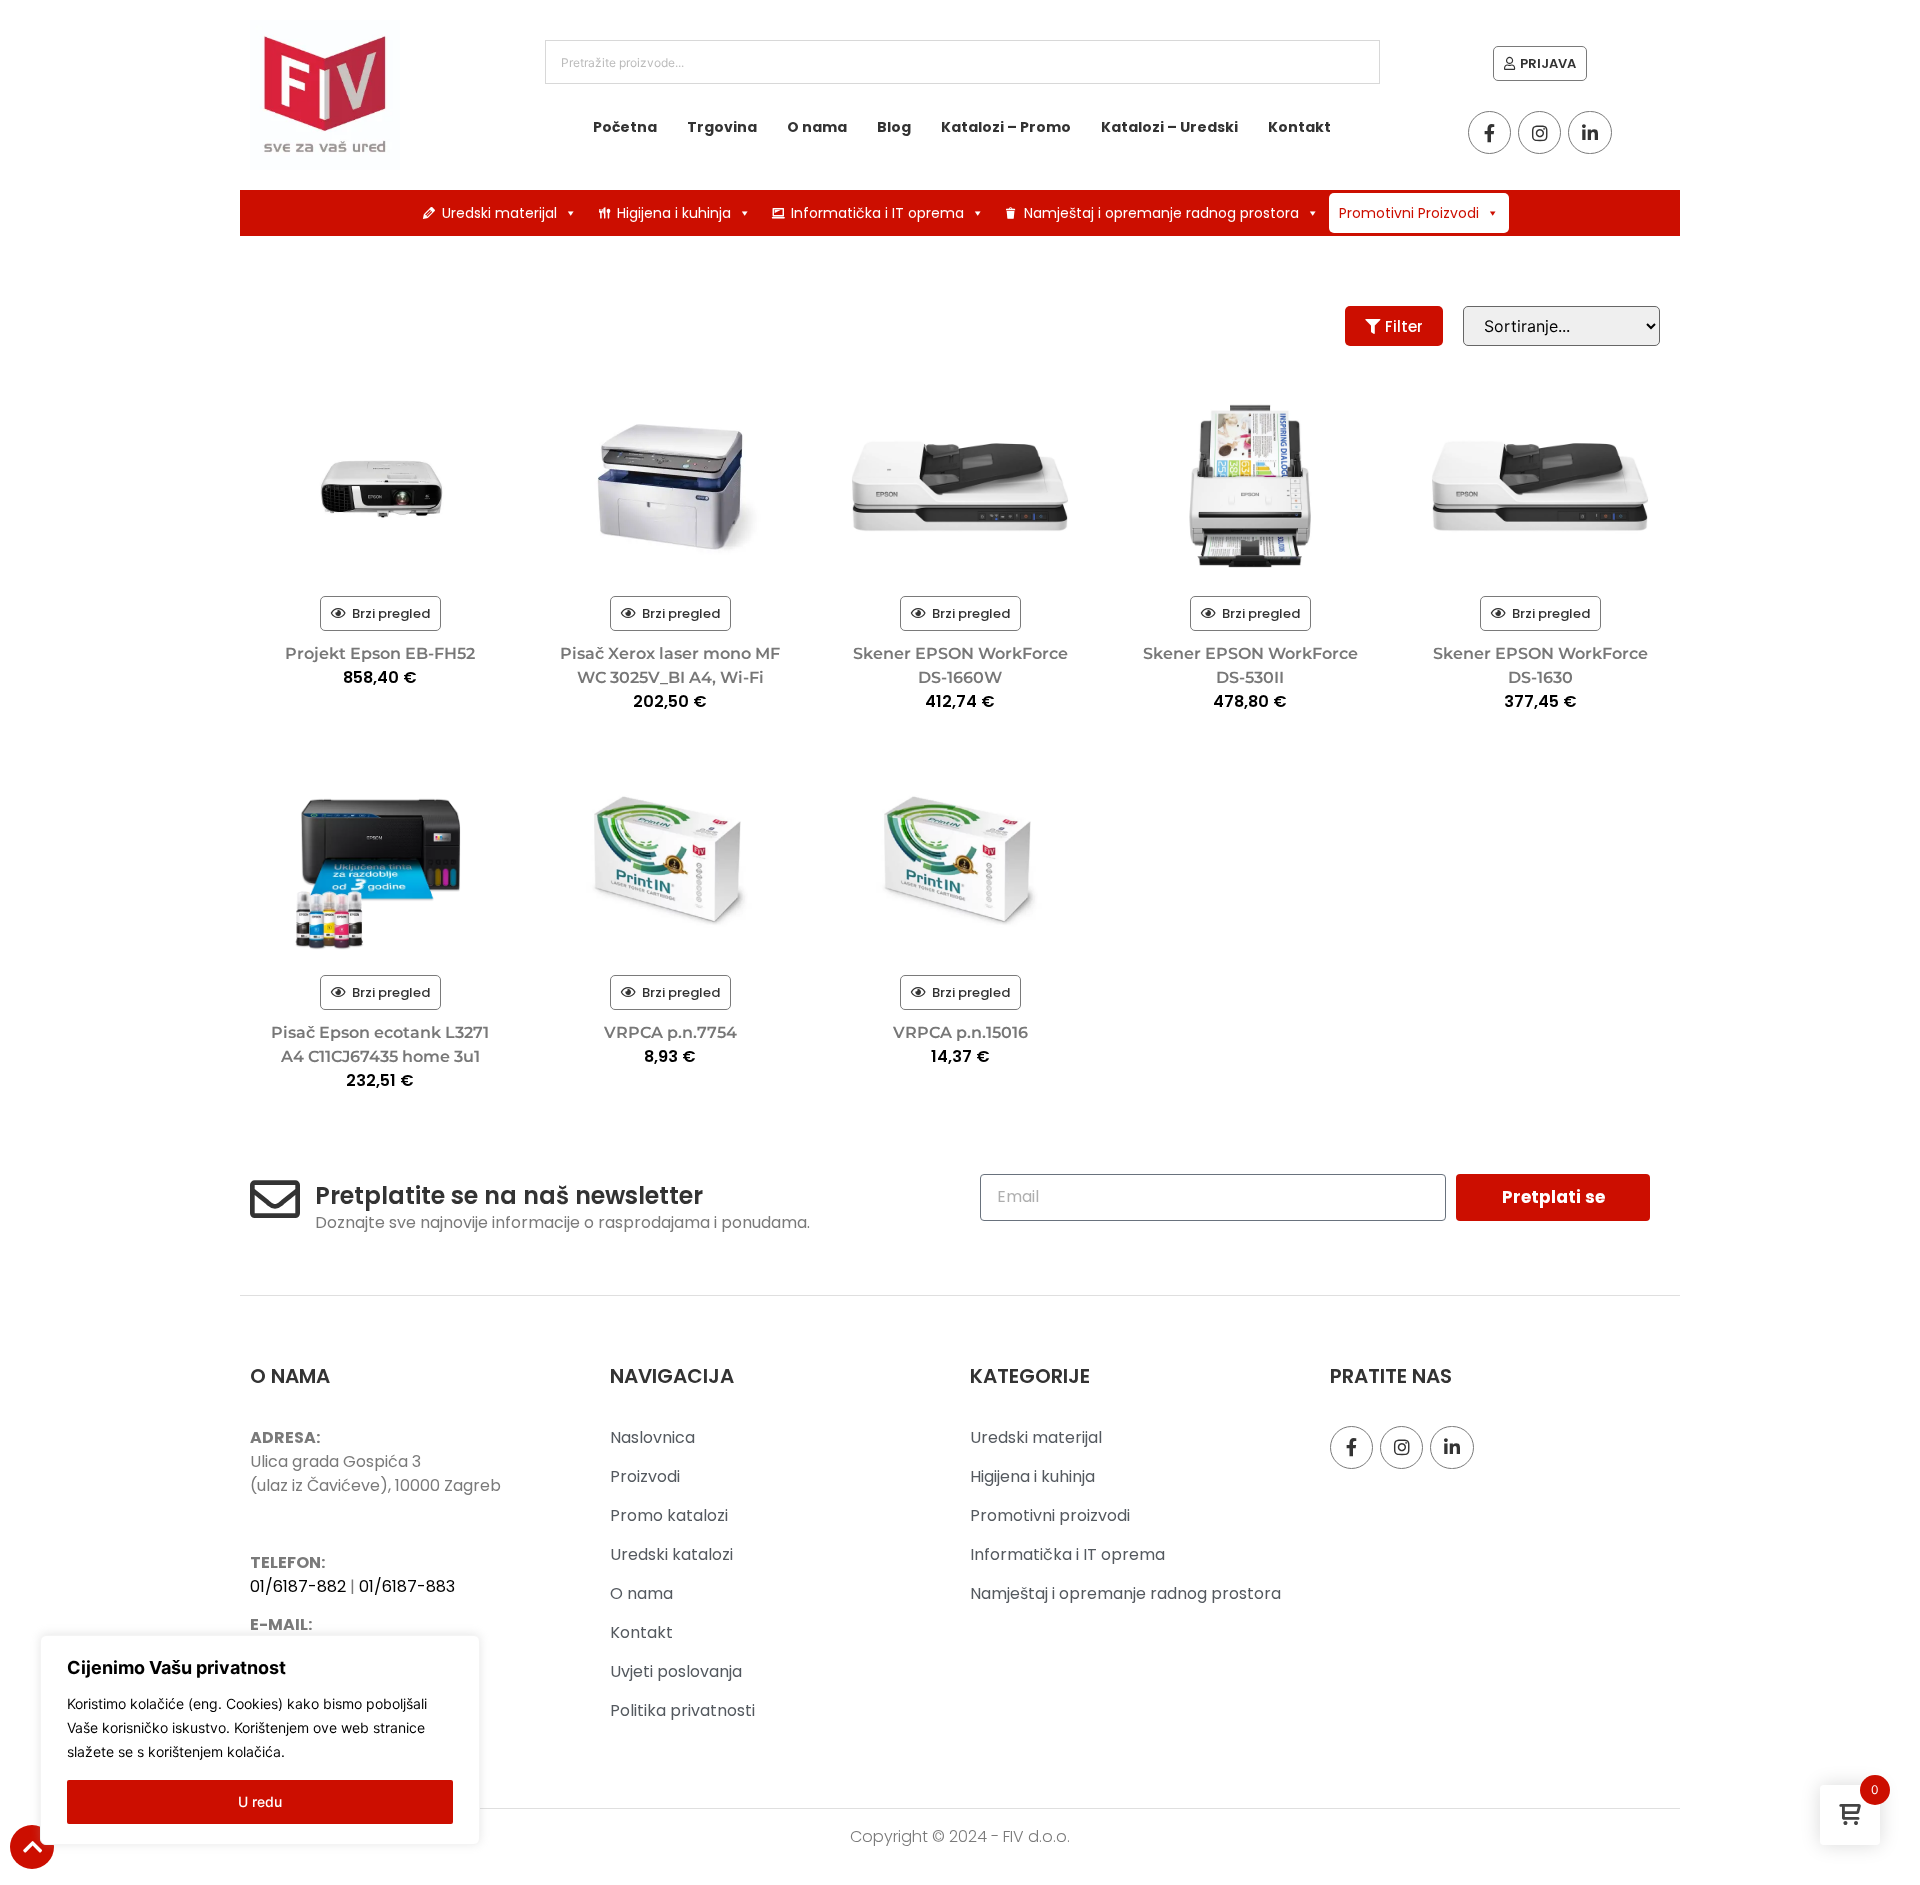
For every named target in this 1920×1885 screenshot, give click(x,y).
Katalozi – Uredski (1169, 127)
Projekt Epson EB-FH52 (380, 653)
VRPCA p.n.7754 (670, 1032)
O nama (817, 127)
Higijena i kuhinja (674, 213)
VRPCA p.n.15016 (960, 1032)
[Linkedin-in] (1589, 132)
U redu (260, 1801)
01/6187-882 (298, 1586)
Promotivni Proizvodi (1409, 213)
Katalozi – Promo (1006, 127)
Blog (894, 127)
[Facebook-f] (1489, 132)
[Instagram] (1539, 132)
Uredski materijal (499, 213)
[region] (260, 1740)
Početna (625, 127)
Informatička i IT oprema (877, 213)
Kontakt (1299, 127)
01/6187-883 (407, 1586)
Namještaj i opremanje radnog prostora (1161, 213)
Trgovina (722, 127)
